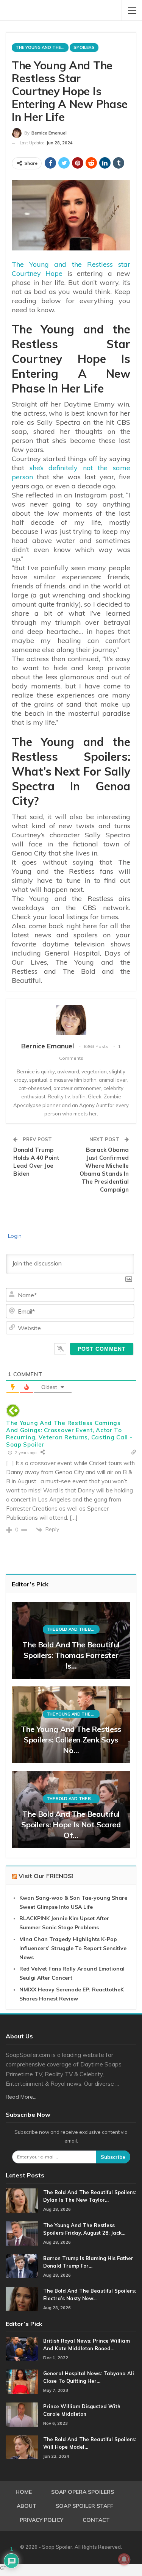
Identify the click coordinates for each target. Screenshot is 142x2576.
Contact (96, 2520)
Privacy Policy (41, 2520)
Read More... (21, 2097)
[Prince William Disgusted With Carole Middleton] (22, 2415)
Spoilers (84, 47)
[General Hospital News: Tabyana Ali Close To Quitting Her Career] (22, 2382)
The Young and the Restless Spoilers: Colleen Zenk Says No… (71, 1740)
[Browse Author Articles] (71, 1020)
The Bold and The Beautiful (73, 1629)
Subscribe (113, 2157)
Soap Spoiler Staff (84, 2506)
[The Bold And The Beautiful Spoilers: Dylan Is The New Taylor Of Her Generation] (22, 2201)
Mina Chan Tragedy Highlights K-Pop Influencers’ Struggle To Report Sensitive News (73, 1948)
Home (24, 2492)
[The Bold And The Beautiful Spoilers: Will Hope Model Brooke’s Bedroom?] (22, 2448)
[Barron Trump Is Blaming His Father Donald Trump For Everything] (22, 2266)
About (27, 2506)
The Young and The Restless (42, 47)
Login (14, 1236)
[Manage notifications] (124, 2559)
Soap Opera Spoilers (83, 2492)
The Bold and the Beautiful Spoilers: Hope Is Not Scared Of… (71, 1824)
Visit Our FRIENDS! (46, 1876)
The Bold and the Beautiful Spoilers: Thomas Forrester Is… (71, 1655)
